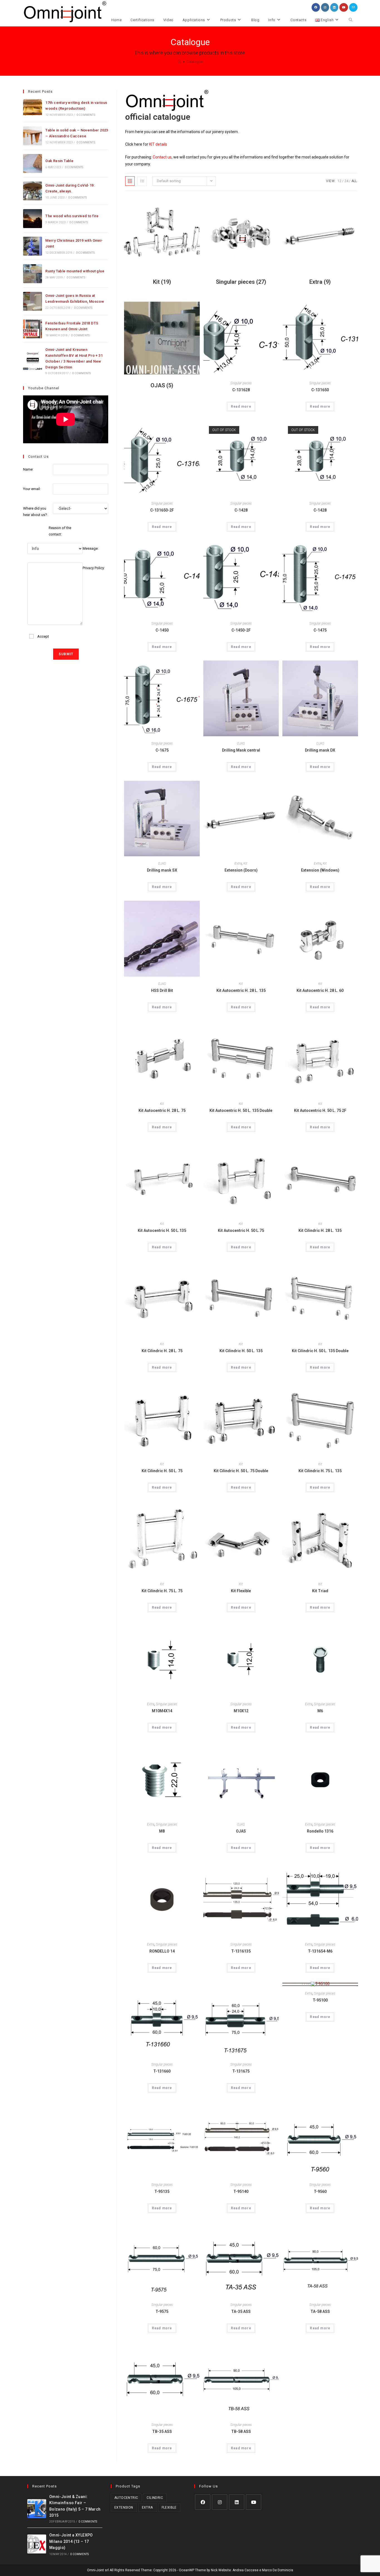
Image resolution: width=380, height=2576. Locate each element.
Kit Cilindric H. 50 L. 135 (241, 1351)
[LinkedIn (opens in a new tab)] (334, 7)
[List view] (142, 181)
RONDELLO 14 (162, 1951)
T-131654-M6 (320, 1951)
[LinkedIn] (237, 2502)
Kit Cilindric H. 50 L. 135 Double (320, 1351)
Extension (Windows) (320, 870)
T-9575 (162, 2311)
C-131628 (241, 390)
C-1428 (241, 510)
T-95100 (320, 2000)
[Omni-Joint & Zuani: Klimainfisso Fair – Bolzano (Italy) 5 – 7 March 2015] (37, 2509)
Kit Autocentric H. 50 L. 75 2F (320, 1110)
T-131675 (241, 2071)
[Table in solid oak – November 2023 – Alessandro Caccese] (33, 136)
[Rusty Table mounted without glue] (33, 274)
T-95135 (162, 2191)
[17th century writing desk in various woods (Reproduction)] (33, 108)
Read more (241, 407)
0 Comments (86, 115)
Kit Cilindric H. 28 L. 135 (320, 1230)
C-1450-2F (241, 630)
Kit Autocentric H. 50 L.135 (162, 1230)
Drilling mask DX (320, 750)
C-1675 (162, 750)
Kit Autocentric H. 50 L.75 (241, 1230)
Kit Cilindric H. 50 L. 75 (162, 1471)
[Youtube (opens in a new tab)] (344, 7)
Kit (245, 863)
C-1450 (162, 630)
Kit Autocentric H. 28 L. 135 (241, 990)
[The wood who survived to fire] (33, 219)
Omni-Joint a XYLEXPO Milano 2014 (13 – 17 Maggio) (71, 2541)
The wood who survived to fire (72, 216)
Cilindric (155, 2498)
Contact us (162, 157)
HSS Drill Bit (162, 990)
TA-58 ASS (320, 2311)
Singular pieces (241, 383)
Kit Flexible (241, 1591)
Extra (238, 863)
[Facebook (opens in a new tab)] (316, 7)
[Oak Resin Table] (33, 163)
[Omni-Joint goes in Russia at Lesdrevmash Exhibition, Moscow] (33, 301)
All (354, 181)
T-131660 (162, 2071)
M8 (162, 1831)
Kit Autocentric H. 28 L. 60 (320, 990)
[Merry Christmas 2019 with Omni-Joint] (33, 246)
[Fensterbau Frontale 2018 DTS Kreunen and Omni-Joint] (33, 329)
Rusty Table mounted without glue (75, 271)
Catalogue (195, 62)
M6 (320, 1711)
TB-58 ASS (241, 2431)
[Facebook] (203, 2502)
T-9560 (320, 2191)
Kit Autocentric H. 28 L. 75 (162, 1110)
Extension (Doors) (241, 870)
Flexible (169, 2507)
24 (346, 181)
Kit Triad (320, 1591)
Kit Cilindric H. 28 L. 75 (162, 1351)
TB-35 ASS (162, 2431)
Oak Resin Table (59, 161)
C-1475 (320, 630)
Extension (124, 2507)
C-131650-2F (162, 510)
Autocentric (126, 2498)
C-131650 (320, 390)
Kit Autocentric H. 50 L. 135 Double (241, 1110)
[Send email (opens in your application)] (353, 7)
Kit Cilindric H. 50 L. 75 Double (241, 1471)
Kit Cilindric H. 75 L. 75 (162, 1591)
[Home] (179, 62)
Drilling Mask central (241, 750)
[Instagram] (220, 2502)
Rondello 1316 (320, 1831)
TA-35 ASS (241, 2311)
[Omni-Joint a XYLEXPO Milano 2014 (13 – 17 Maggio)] (37, 2544)
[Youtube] (254, 2502)
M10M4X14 (162, 1711)
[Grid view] (130, 181)
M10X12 (241, 1711)
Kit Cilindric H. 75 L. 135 (320, 1471)
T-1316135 (241, 1951)
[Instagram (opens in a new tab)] (325, 7)
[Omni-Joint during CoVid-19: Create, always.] (33, 191)
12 (339, 181)
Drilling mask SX (162, 870)
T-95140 (241, 2191)
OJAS (241, 743)
